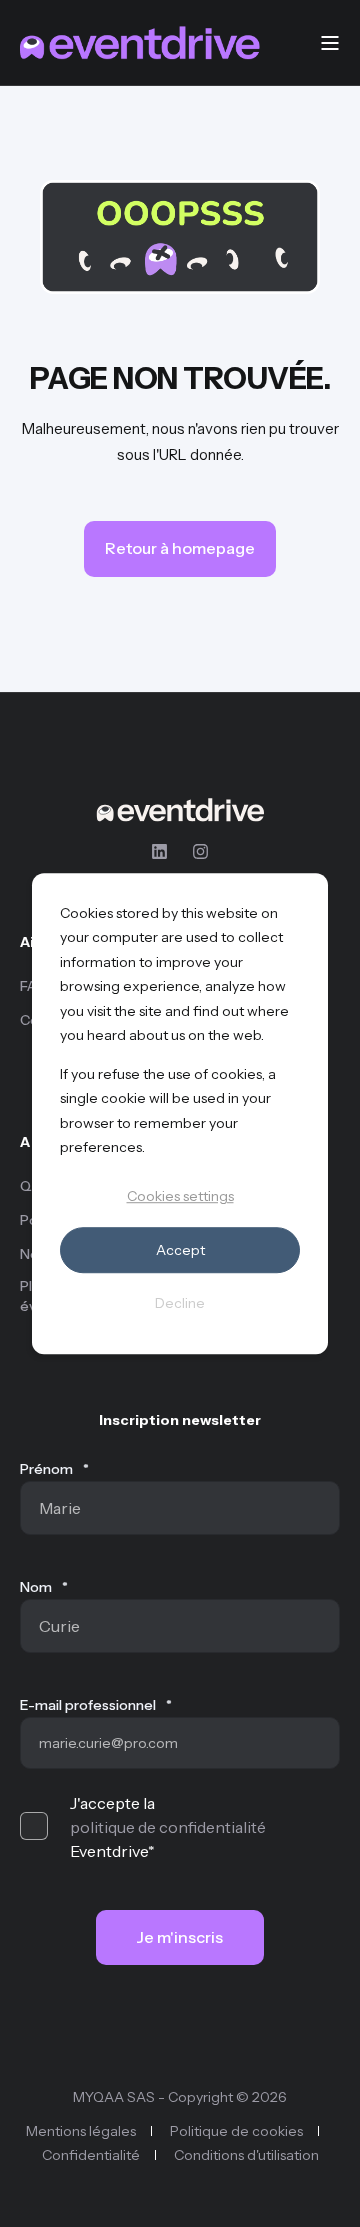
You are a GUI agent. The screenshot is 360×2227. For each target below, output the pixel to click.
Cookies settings (180, 1197)
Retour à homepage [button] (180, 548)
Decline (180, 1303)
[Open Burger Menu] (330, 43)
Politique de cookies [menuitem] (236, 2131)
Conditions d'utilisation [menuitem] (246, 2155)
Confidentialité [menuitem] (91, 2155)
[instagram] (194, 851)
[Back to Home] (140, 43)
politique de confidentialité (168, 1827)
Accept (180, 1250)
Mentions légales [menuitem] (81, 2131)
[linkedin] (165, 851)
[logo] (180, 810)
